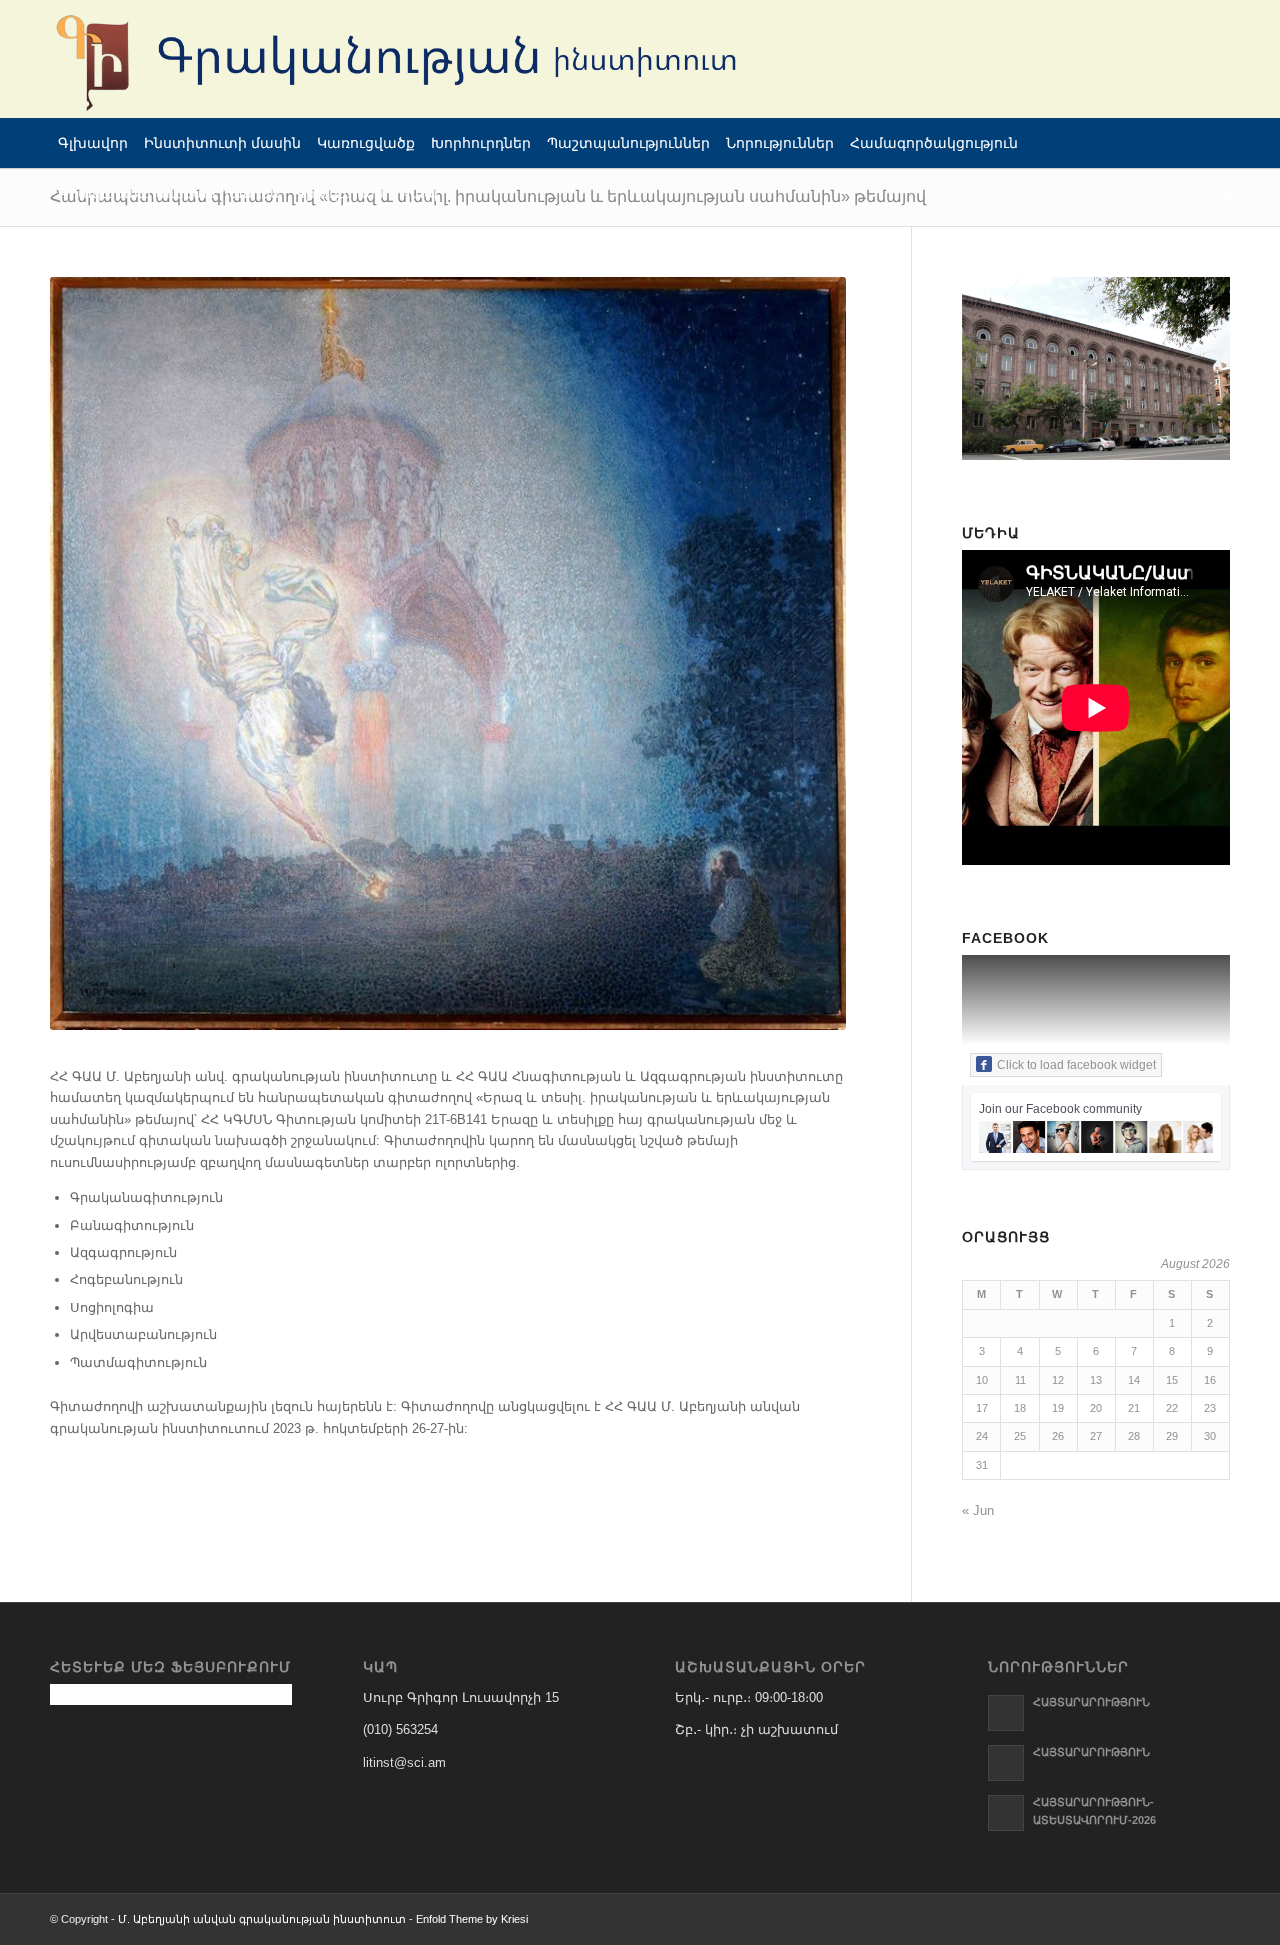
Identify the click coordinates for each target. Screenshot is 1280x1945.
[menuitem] (93, 143)
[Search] (1219, 193)
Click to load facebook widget (1076, 1065)
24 (982, 1436)
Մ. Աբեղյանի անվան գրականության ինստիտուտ (262, 1919)
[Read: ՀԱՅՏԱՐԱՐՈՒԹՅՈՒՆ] (1006, 1713)
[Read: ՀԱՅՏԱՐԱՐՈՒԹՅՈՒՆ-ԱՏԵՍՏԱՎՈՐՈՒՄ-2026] (1006, 1813)
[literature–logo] (410, 59)
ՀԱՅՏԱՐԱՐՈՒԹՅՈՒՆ (1091, 1702)
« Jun (978, 1510)
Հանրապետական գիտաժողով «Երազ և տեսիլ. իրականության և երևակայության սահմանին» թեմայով (488, 196)
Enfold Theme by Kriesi (472, 1919)
